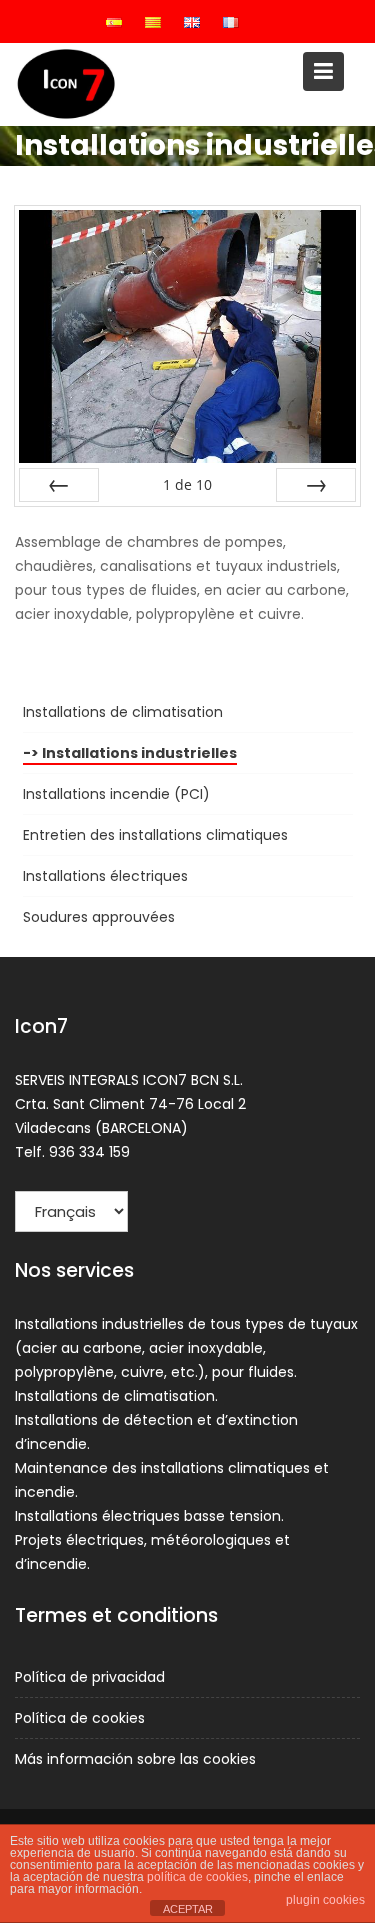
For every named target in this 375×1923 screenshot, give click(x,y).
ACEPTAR (188, 1909)
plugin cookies (325, 1900)
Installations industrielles (139, 753)
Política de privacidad (90, 1677)
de (187, 484)
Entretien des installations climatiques (155, 835)
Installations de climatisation (123, 712)
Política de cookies (80, 1718)
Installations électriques (105, 876)
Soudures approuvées (99, 917)
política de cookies (197, 1877)
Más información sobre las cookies (135, 1759)
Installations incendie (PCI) (116, 794)
